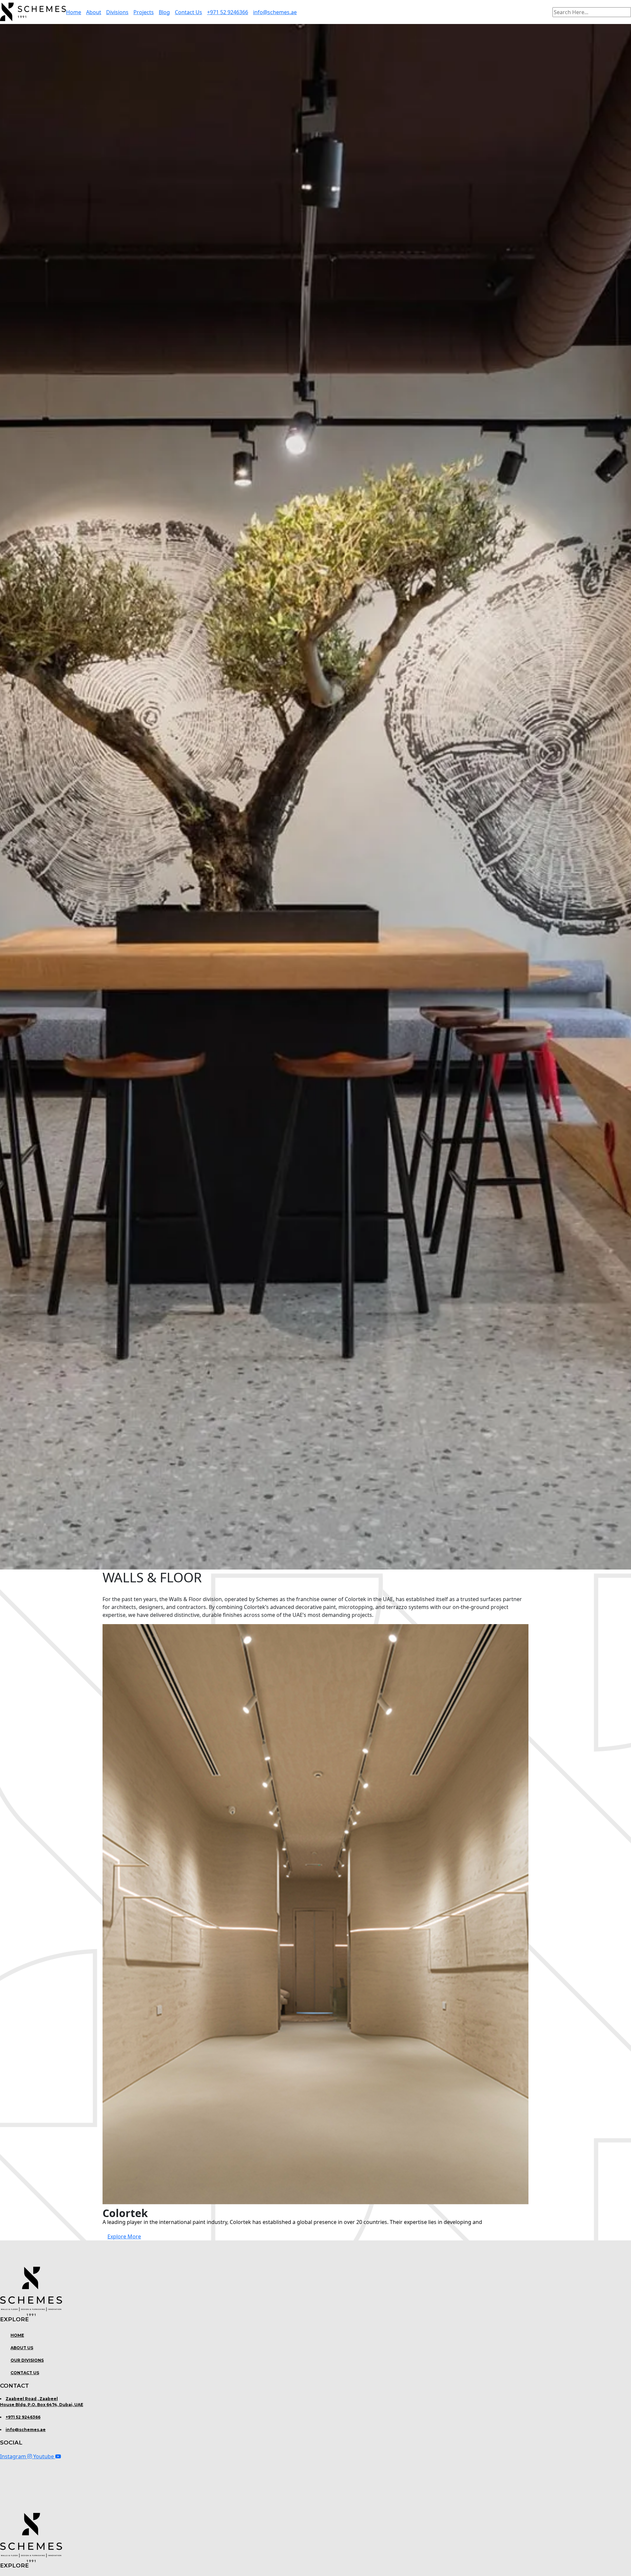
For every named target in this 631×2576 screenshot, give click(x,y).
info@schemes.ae (275, 12)
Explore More (124, 2236)
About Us (22, 2348)
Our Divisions (27, 2360)
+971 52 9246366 (228, 12)
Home (74, 12)
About (94, 12)
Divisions (117, 12)
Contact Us (188, 12)
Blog (164, 12)
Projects (144, 12)
